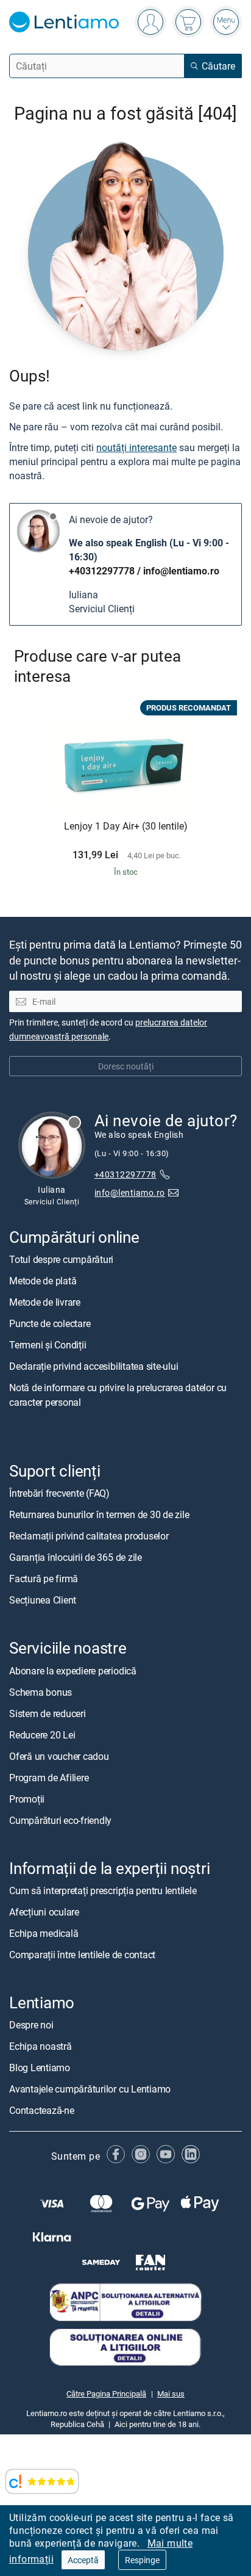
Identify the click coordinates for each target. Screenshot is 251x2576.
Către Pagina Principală (106, 2393)
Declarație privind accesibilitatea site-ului (94, 1366)
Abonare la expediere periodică (73, 1671)
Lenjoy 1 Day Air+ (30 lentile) (126, 827)
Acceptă (83, 2560)
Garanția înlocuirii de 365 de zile (76, 1557)
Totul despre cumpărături (61, 1259)
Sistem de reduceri (48, 1713)
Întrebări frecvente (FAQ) (59, 1493)
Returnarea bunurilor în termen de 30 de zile (99, 1514)
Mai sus (171, 2393)
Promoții (27, 1799)
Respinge (142, 2560)
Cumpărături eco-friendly (60, 1820)
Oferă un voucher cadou (59, 1756)
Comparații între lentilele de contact (82, 1955)
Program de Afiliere (49, 1778)
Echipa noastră (41, 2046)
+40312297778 (102, 571)
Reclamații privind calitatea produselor (89, 1536)
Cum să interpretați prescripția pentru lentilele (103, 1890)
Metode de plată (43, 1281)
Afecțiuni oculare (44, 1912)
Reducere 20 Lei (42, 1735)
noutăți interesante (136, 447)
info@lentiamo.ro (181, 571)
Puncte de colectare (50, 1323)
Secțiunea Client (43, 1600)
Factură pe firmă (44, 1579)
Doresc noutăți (126, 1066)
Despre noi (31, 2025)
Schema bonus (41, 1692)
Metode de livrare (45, 1302)
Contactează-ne (42, 2110)
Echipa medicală (44, 1933)
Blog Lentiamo (40, 2068)
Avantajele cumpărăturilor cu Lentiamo (90, 2089)
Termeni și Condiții (48, 1345)
